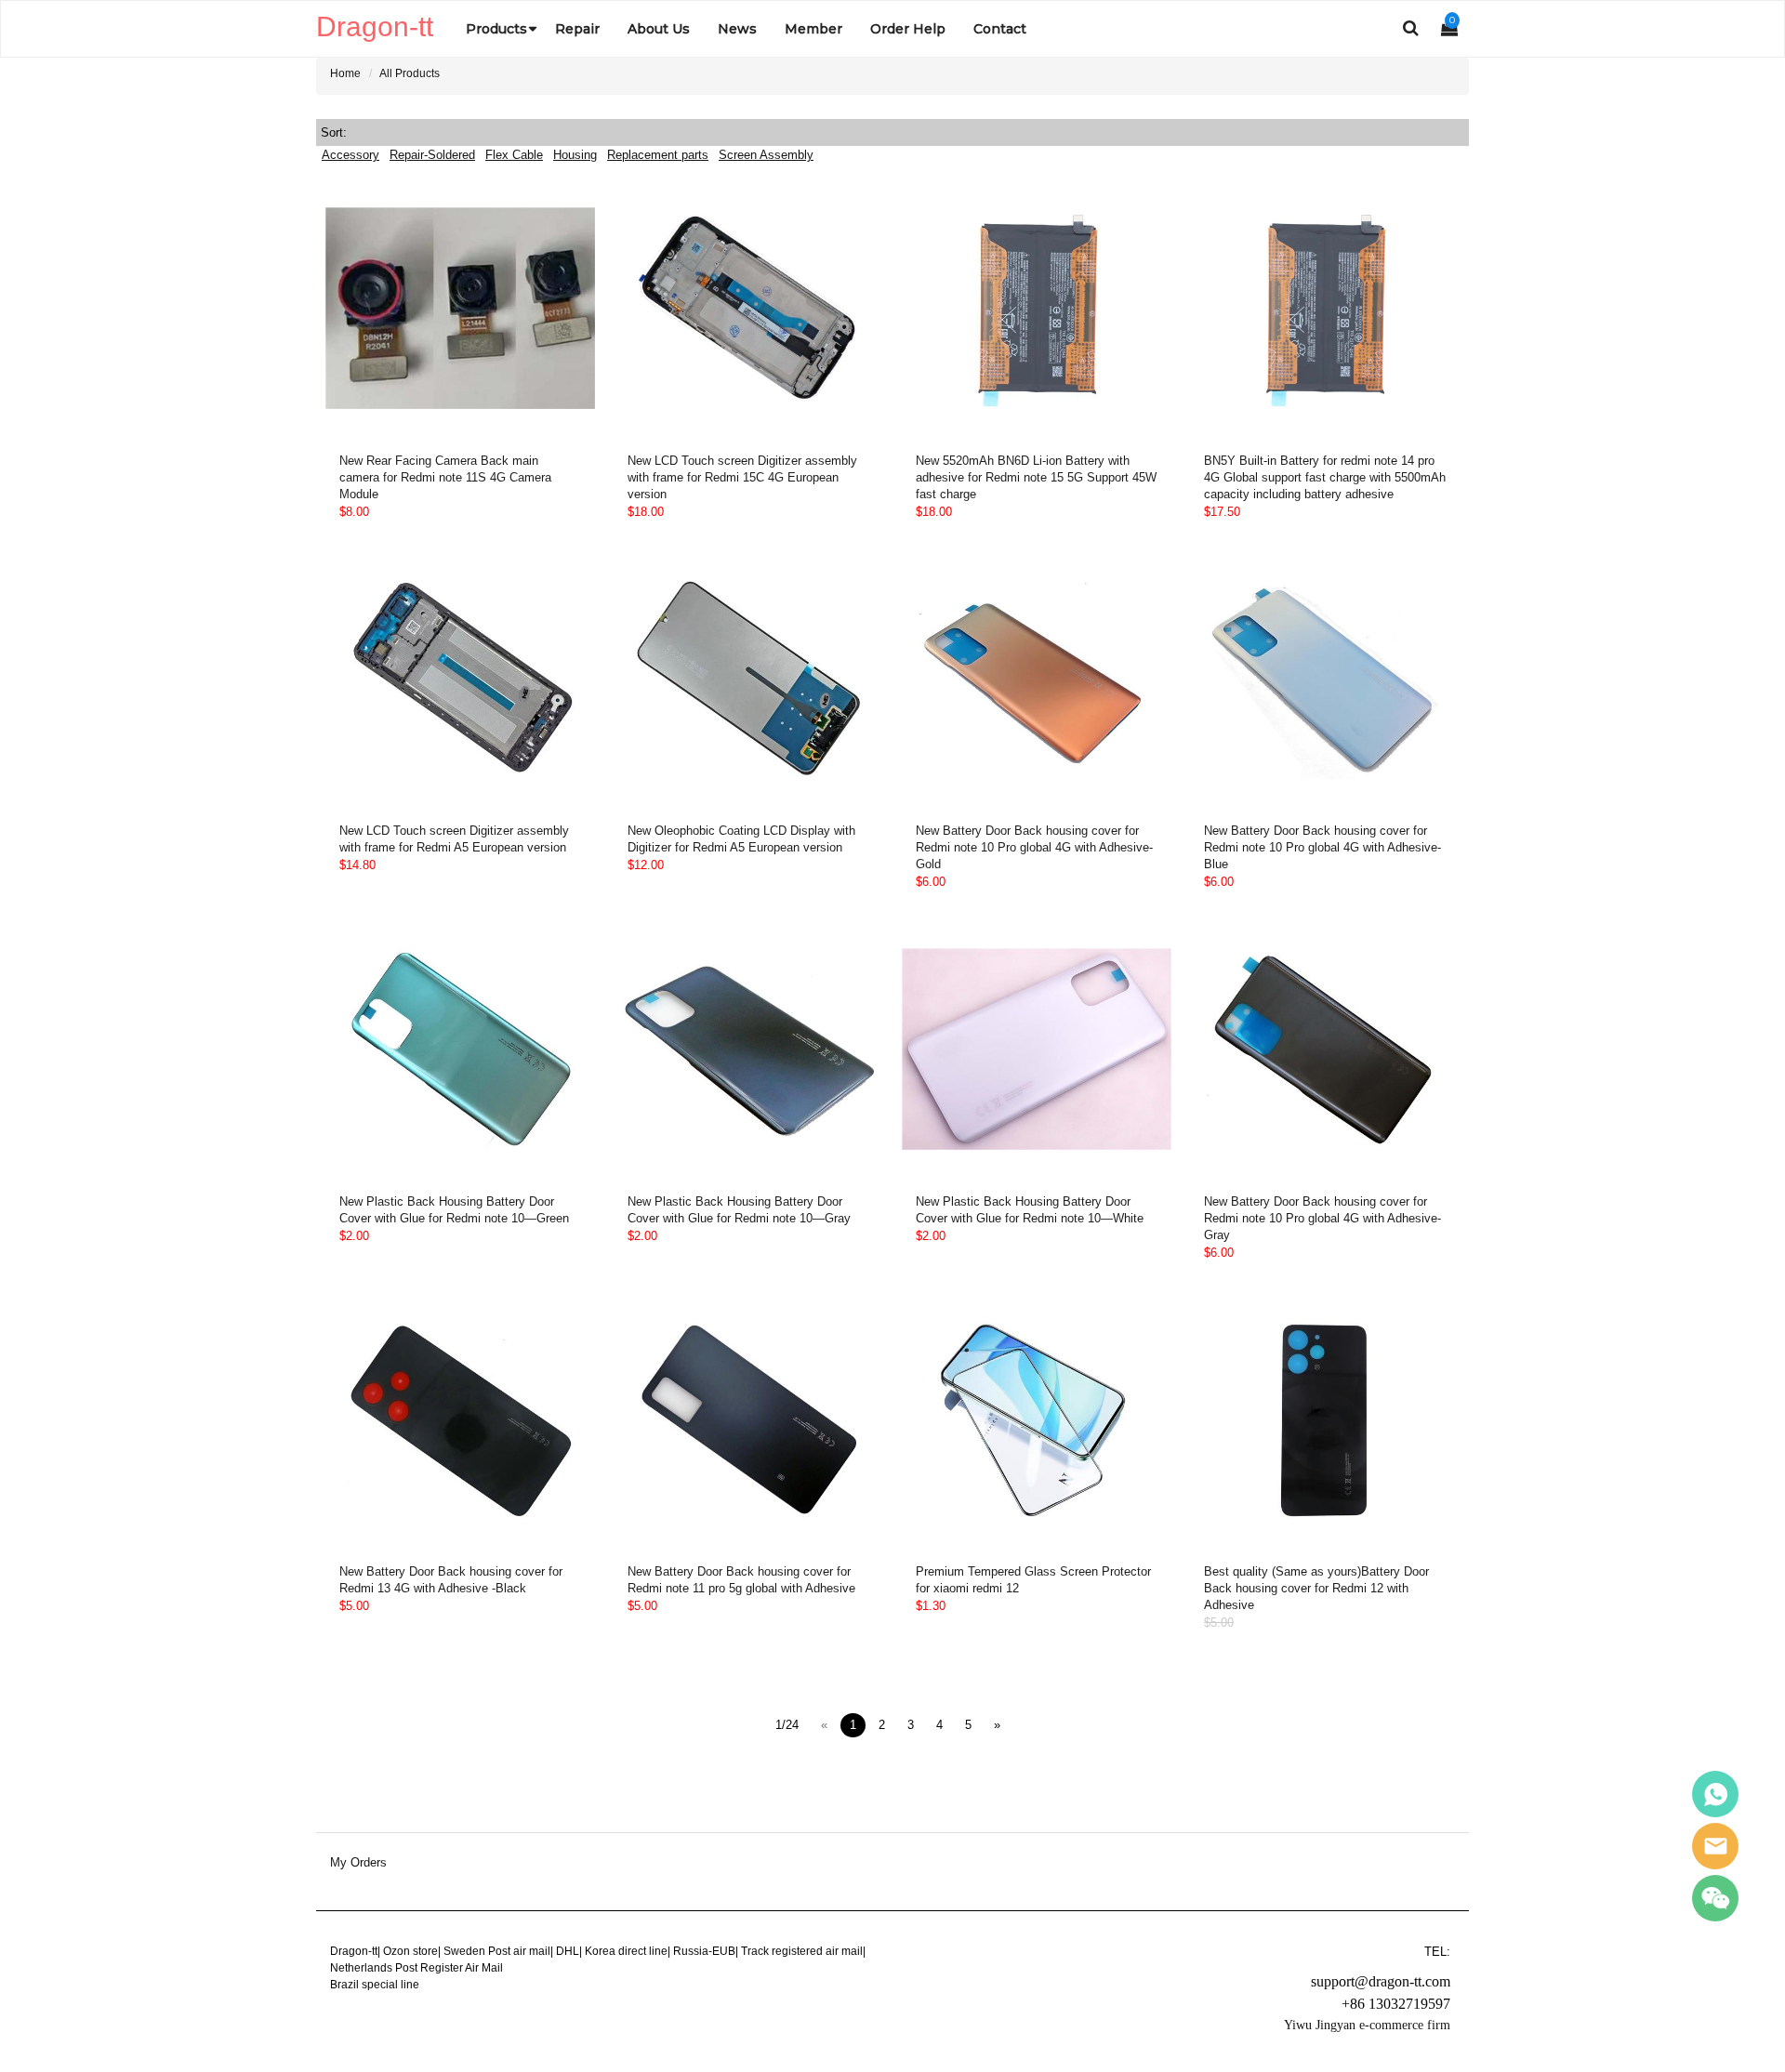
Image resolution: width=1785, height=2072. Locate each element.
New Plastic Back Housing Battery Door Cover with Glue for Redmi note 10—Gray (739, 1210)
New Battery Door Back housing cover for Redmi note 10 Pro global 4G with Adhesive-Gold (1034, 847)
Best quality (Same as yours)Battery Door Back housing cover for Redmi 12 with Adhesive (1316, 1588)
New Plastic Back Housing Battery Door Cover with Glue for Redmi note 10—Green (454, 1210)
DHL (568, 1951)
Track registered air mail (802, 1951)
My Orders (358, 1863)
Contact (1000, 29)
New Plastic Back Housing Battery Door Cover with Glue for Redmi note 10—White (1030, 1210)
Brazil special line (375, 1985)
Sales (1715, 1794)
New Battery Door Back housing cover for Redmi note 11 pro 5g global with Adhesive (741, 1580)
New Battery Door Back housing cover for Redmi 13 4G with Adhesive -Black (451, 1580)
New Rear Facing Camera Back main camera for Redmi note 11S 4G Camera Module (445, 477)
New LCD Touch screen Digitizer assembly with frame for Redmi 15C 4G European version (742, 477)
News (737, 29)
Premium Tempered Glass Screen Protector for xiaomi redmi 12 (1033, 1580)
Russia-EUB (704, 1951)
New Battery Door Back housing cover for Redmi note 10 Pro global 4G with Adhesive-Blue (1322, 847)
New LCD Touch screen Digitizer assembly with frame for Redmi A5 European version (454, 839)
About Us (659, 29)
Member (813, 29)
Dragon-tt (354, 1951)
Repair (577, 29)
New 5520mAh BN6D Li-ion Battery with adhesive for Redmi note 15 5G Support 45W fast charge (1036, 477)
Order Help (908, 29)
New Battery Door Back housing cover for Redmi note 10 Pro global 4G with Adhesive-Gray (1322, 1218)
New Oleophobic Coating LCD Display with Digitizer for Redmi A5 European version (741, 839)
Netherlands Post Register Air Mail (416, 1968)
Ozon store (410, 1951)
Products (496, 29)
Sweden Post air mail (497, 1951)
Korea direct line (626, 1951)
